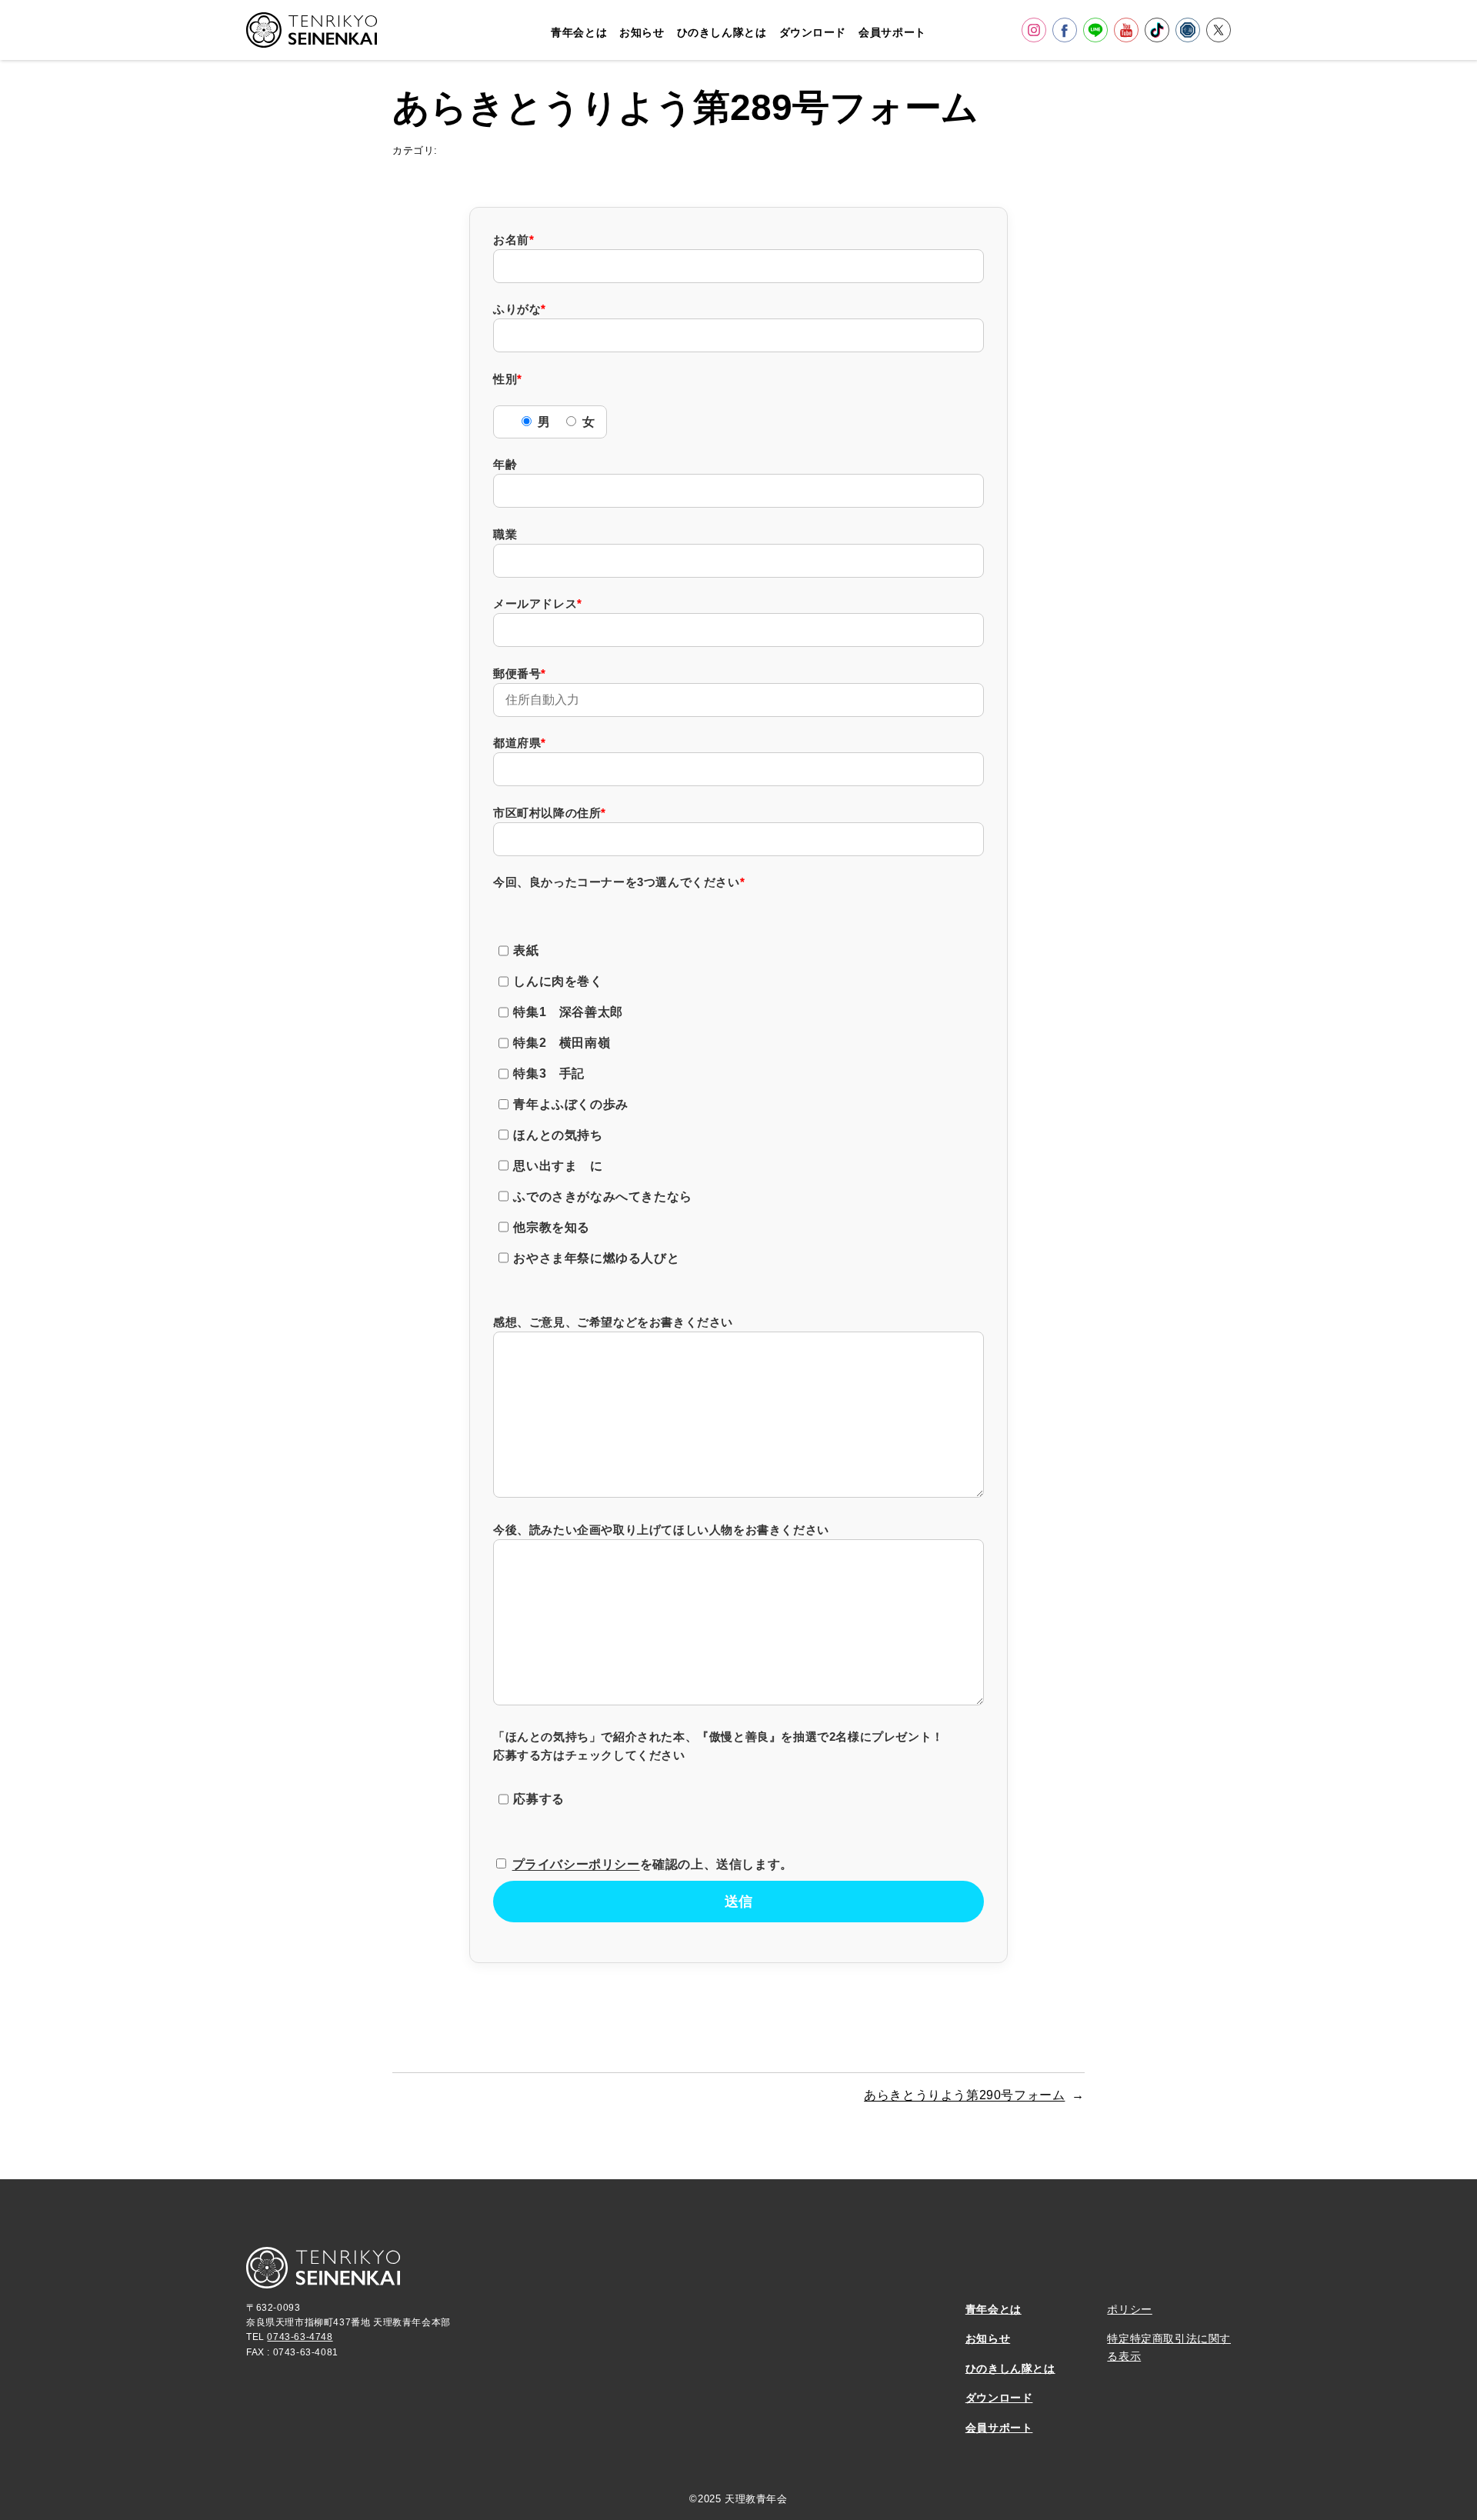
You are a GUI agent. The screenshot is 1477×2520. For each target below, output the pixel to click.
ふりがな (520, 309)
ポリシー (1129, 2309)
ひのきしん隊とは (1010, 2368)
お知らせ (988, 2338)
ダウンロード (999, 2398)
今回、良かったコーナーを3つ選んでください (619, 882)
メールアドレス (538, 603)
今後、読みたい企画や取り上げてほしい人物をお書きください (661, 1530)
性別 (508, 379)
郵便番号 (520, 673)
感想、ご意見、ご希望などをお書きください (613, 1322)
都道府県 (520, 743)
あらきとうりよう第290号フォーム (964, 2095)
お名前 (513, 240)
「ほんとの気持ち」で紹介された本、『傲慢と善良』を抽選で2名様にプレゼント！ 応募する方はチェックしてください (718, 1768)
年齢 (505, 464)
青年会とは (994, 2309)
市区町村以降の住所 (550, 813)
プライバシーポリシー (576, 1864)
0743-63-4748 (300, 2337)
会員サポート (999, 2428)
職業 (505, 534)
